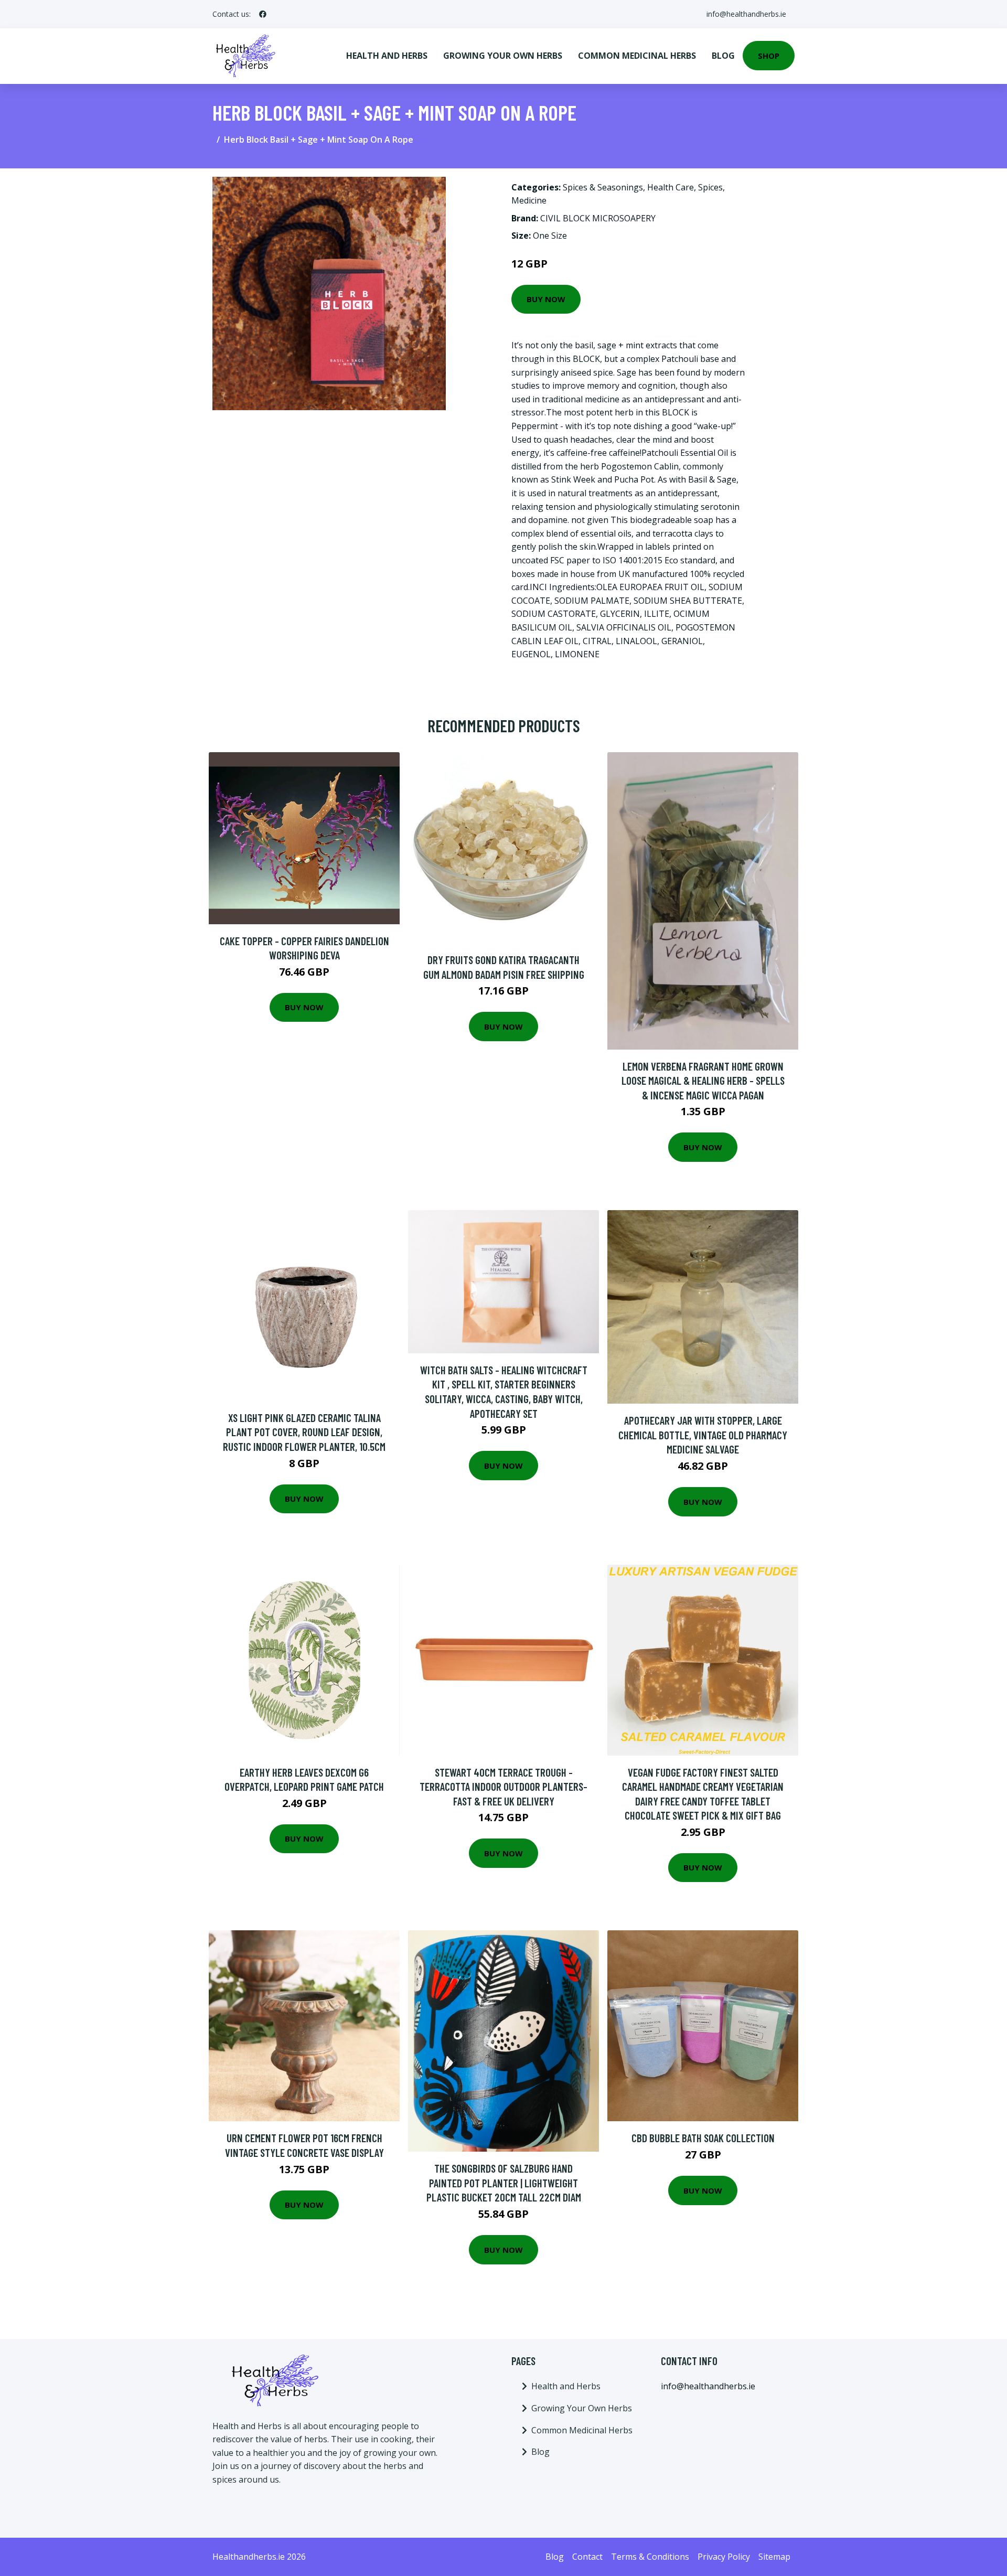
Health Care (671, 187)
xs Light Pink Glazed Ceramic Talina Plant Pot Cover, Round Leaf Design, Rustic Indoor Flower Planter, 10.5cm (304, 1432)
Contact (587, 2557)
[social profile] (263, 14)
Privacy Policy (724, 2557)
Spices (710, 187)
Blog (723, 56)
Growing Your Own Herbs (503, 56)
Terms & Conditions (650, 2557)
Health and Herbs (387, 56)
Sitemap (774, 2557)
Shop (769, 56)
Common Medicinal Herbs (637, 56)
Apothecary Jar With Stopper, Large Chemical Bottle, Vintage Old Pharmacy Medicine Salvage (703, 1435)
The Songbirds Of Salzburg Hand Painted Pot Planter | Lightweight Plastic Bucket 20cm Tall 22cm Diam (504, 2183)
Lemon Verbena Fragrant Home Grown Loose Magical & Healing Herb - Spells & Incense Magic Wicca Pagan (703, 1081)
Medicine (529, 200)
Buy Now (546, 299)
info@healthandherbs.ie (746, 14)
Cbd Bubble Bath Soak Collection (703, 2138)
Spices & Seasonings (603, 187)
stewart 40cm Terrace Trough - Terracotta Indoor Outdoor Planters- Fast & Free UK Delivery (504, 1787)
